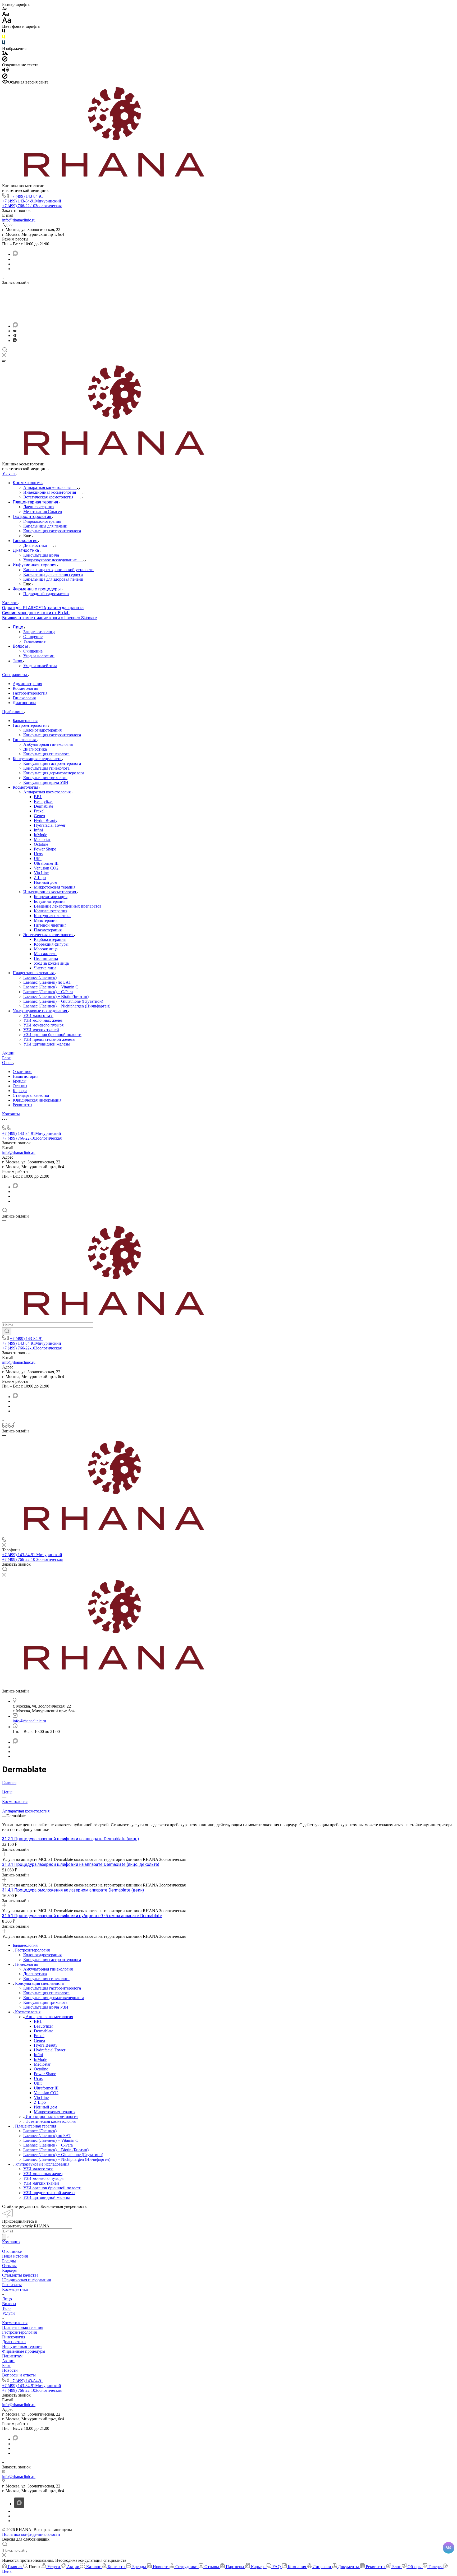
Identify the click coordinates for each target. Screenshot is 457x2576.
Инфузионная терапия (22, 2346)
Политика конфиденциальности (31, 2534)
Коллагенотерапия (51, 911)
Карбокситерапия (50, 939)
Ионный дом (45, 882)
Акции (8, 2361)
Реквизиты (22, 1105)
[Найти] (7, 1331)
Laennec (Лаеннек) (40, 977)
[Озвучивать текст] (5, 71)
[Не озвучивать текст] (5, 77)
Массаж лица (46, 949)
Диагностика (24, 703)
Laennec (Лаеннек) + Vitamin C (51, 987)
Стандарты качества (31, 1095)
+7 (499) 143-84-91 (27, 196)
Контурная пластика (52, 916)
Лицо (7, 2299)
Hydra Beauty (46, 820)
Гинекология (24, 698)
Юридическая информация (37, 1100)
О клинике (22, 1072)
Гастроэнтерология (30, 693)
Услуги (8, 2313)
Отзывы (20, 1086)
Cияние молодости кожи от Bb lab (36, 613)
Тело (6, 2308)
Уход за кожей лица (51, 963)
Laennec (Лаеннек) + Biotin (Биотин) (56, 996)
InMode (40, 835)
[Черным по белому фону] (4, 32)
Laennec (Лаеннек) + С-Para (48, 992)
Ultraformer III (46, 863)
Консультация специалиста (38, 759)
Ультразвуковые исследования (40, 1011)
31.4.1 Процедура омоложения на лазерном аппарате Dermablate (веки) (73, 1890)
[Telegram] (15, 336)
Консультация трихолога (45, 778)
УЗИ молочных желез (43, 1020)
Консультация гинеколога (46, 754)
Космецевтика (15, 2289)
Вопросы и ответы (19, 2375)
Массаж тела (45, 954)
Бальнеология (25, 721)
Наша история (26, 1076)
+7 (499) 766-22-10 (32, 206)
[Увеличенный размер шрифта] (7, 22)
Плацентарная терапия (34, 973)
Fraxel (39, 811)
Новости (10, 2370)
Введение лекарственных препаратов (68, 906)
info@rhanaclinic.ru (19, 220)
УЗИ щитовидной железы (47, 1044)
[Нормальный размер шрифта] (6, 15)
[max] (15, 254)
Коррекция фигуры (51, 944)
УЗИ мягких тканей (41, 1030)
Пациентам (12, 2356)
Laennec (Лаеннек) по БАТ (47, 982)
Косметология (25, 688)
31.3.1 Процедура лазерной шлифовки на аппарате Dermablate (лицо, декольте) (81, 1864)
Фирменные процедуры (24, 2351)
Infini (38, 830)
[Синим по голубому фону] (4, 44)
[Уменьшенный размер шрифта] (5, 9)
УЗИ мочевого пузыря (43, 1025)
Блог (6, 2365)
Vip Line (41, 873)
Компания (11, 2242)
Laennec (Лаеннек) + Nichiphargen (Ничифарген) (67, 1006)
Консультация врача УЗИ (46, 782)
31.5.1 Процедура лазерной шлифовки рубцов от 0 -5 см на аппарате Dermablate (82, 1916)
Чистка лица (45, 968)
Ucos (38, 854)
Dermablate (44, 806)
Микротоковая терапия (55, 887)
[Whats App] (15, 341)
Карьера (20, 1091)
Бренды (20, 1081)
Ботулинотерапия (50, 901)
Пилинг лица (46, 958)
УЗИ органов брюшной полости (52, 1035)
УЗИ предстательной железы (49, 1039)
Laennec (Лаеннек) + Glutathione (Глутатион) (63, 1001)
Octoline (41, 844)
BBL (38, 797)
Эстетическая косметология (49, 935)
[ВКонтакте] (15, 331)
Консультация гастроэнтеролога (52, 735)
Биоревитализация (51, 897)
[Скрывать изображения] (5, 60)
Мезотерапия (46, 920)
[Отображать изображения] (5, 54)
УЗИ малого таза (38, 1016)
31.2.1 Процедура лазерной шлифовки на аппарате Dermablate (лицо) (70, 1839)
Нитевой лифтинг (50, 925)
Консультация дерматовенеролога (54, 773)
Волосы (9, 2304)
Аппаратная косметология (47, 792)
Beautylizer (43, 801)
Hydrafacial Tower (50, 825)
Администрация (27, 684)
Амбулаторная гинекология (48, 744)
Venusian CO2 (46, 868)
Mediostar (42, 840)
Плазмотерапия (48, 930)
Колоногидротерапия (42, 730)
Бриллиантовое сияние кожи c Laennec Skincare (50, 618)
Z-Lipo (40, 878)
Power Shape (45, 849)
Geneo (39, 816)
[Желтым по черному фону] (4, 38)
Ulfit (38, 859)
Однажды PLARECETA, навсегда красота (43, 608)
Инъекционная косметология (50, 892)
